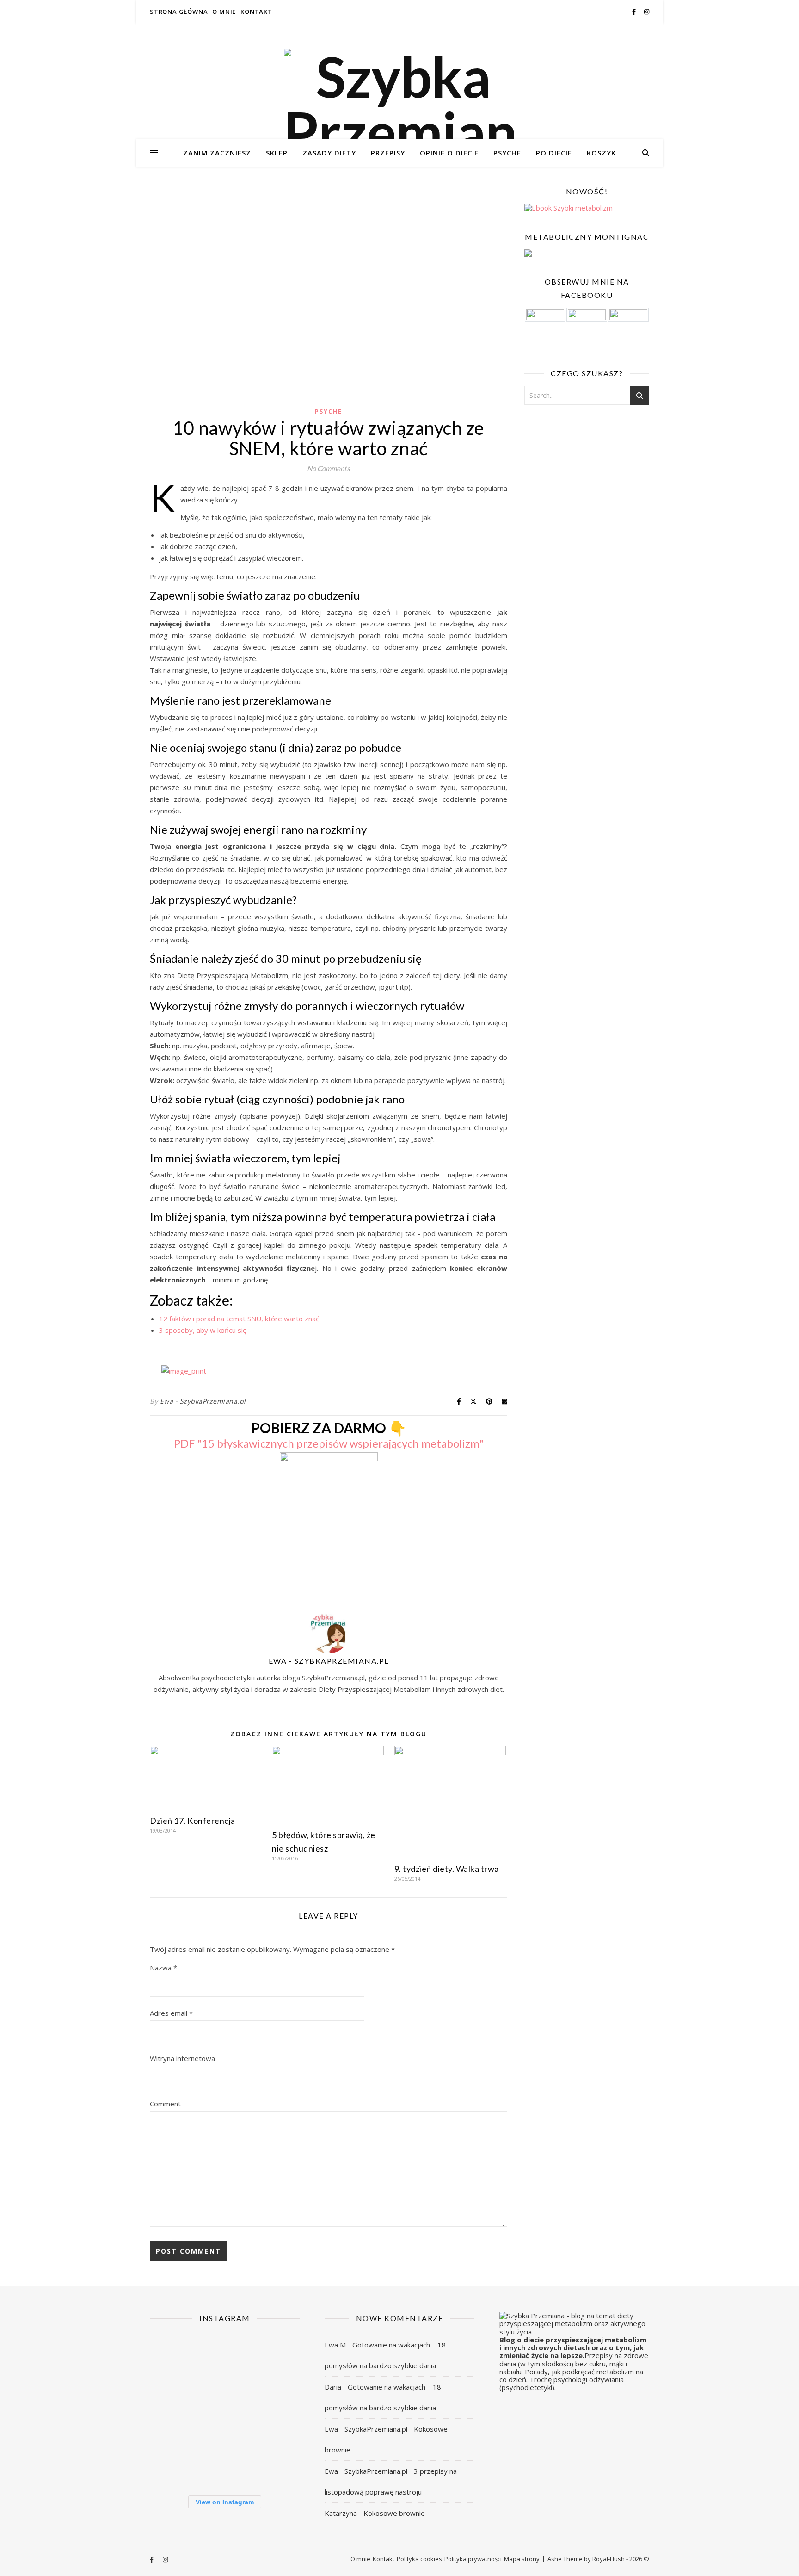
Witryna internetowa (182, 2058)
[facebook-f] (635, 12)
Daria (333, 2387)
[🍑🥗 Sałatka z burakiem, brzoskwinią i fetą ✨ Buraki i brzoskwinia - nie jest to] (276, 2358)
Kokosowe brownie (394, 2513)
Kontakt (256, 12)
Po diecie (554, 153)
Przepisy (388, 153)
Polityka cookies (419, 2559)
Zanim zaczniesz (217, 153)
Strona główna (179, 12)
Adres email (171, 2013)
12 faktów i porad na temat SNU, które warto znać (239, 1319)
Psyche (507, 153)
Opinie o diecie (449, 153)
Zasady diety (329, 153)
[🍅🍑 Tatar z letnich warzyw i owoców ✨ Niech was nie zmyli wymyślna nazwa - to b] (276, 2409)
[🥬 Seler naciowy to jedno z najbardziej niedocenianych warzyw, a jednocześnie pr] (224, 2409)
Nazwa (163, 1968)
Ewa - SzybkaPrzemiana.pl (203, 1401)
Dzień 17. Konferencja (193, 1821)
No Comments (329, 468)
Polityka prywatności (473, 2559)
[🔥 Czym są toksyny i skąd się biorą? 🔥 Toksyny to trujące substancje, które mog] (224, 2461)
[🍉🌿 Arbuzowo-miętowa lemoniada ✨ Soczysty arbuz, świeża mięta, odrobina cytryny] (173, 2461)
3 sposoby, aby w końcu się (203, 1330)
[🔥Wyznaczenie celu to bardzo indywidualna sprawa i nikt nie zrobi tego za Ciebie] (224, 2358)
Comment (165, 2104)
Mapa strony (522, 2559)
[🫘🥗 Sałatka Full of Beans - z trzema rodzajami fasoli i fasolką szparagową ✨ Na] (173, 2358)
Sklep (277, 153)
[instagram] (647, 12)
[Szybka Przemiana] (399, 104)
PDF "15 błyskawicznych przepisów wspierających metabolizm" (329, 1443)
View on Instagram (225, 2502)
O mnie (224, 12)
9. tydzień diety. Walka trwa (447, 1869)
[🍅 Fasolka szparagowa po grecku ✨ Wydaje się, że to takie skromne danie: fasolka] (276, 2461)
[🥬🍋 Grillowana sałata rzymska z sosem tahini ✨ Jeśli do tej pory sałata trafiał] (173, 2409)
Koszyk (601, 153)
